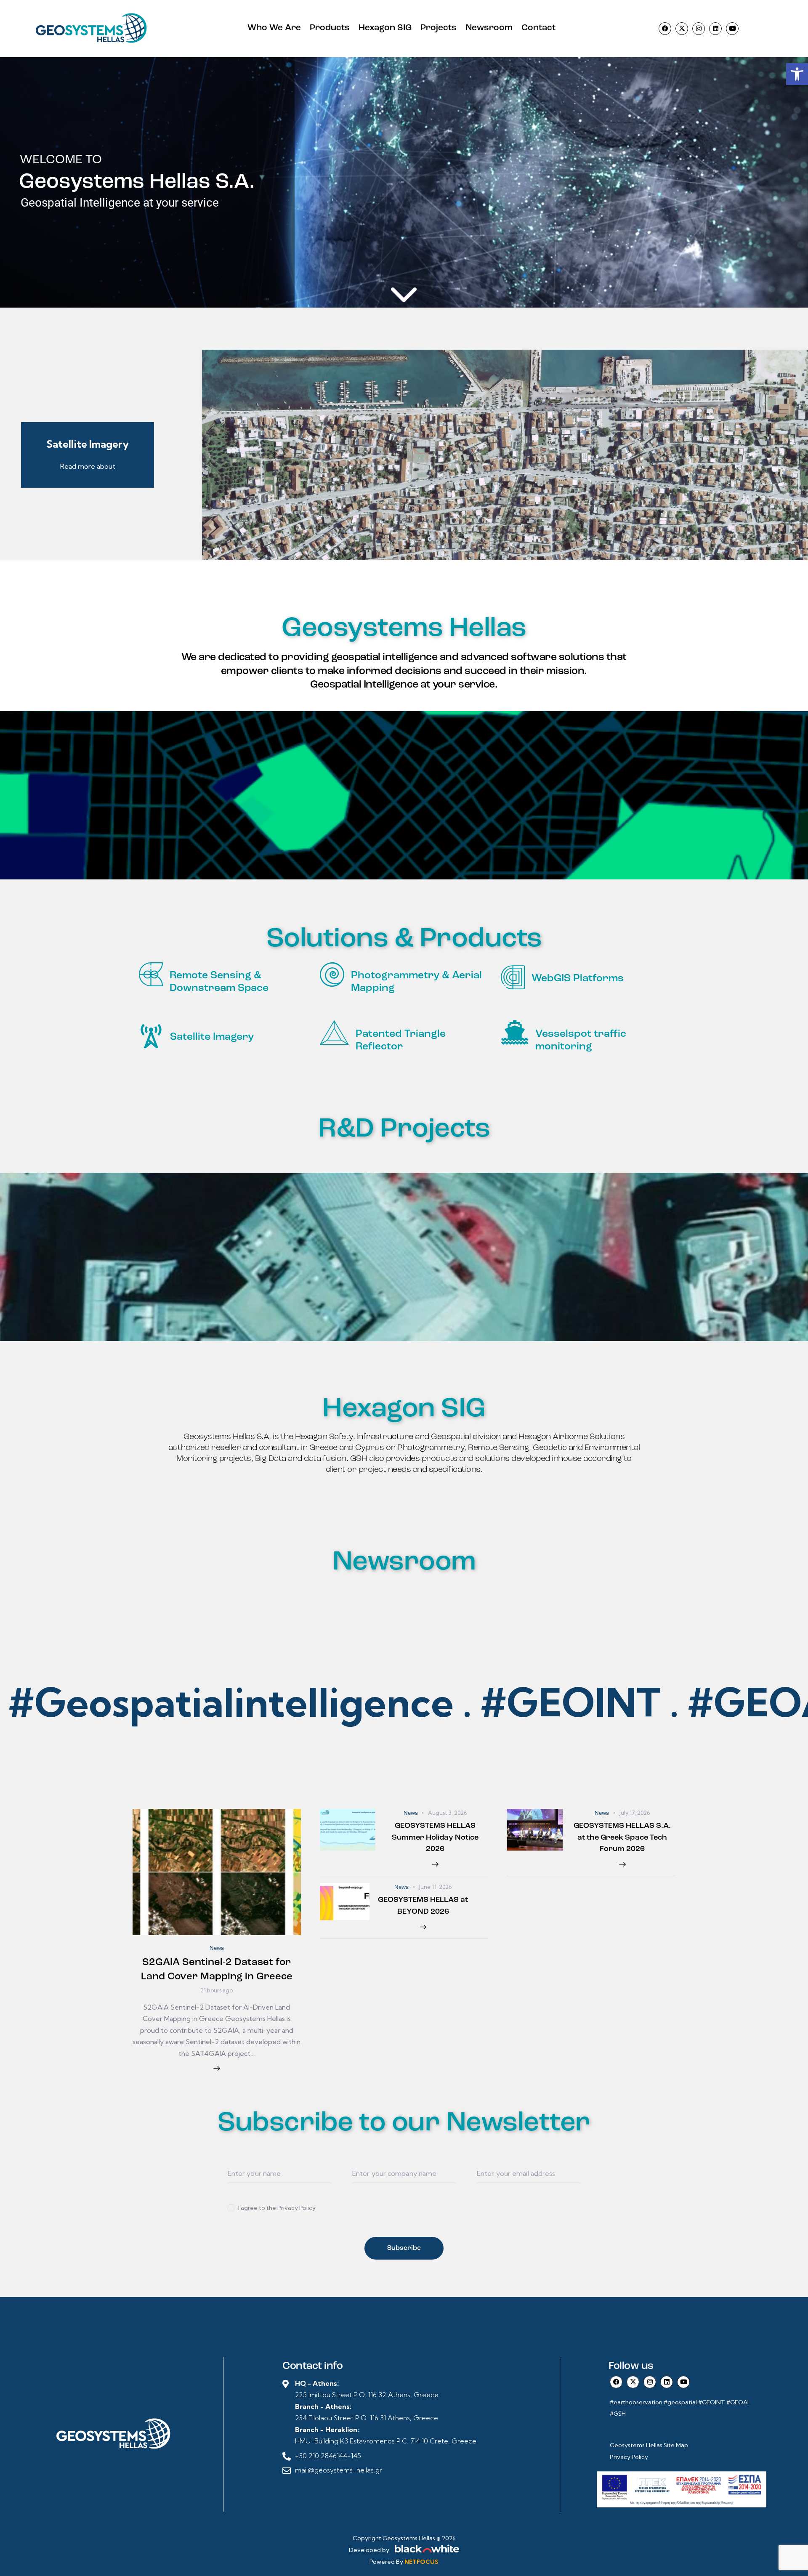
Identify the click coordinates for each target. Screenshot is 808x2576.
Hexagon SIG (404, 1409)
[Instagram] (699, 29)
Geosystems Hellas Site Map (650, 2445)
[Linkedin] (715, 29)
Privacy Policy (629, 2457)
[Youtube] (732, 29)
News (217, 1948)
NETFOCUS (421, 2562)
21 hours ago (217, 1990)
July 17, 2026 (634, 1813)
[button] (797, 74)
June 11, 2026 (435, 1887)
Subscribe (404, 2248)
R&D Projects (404, 1130)
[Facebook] (665, 29)
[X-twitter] (682, 29)
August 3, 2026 (447, 1813)
